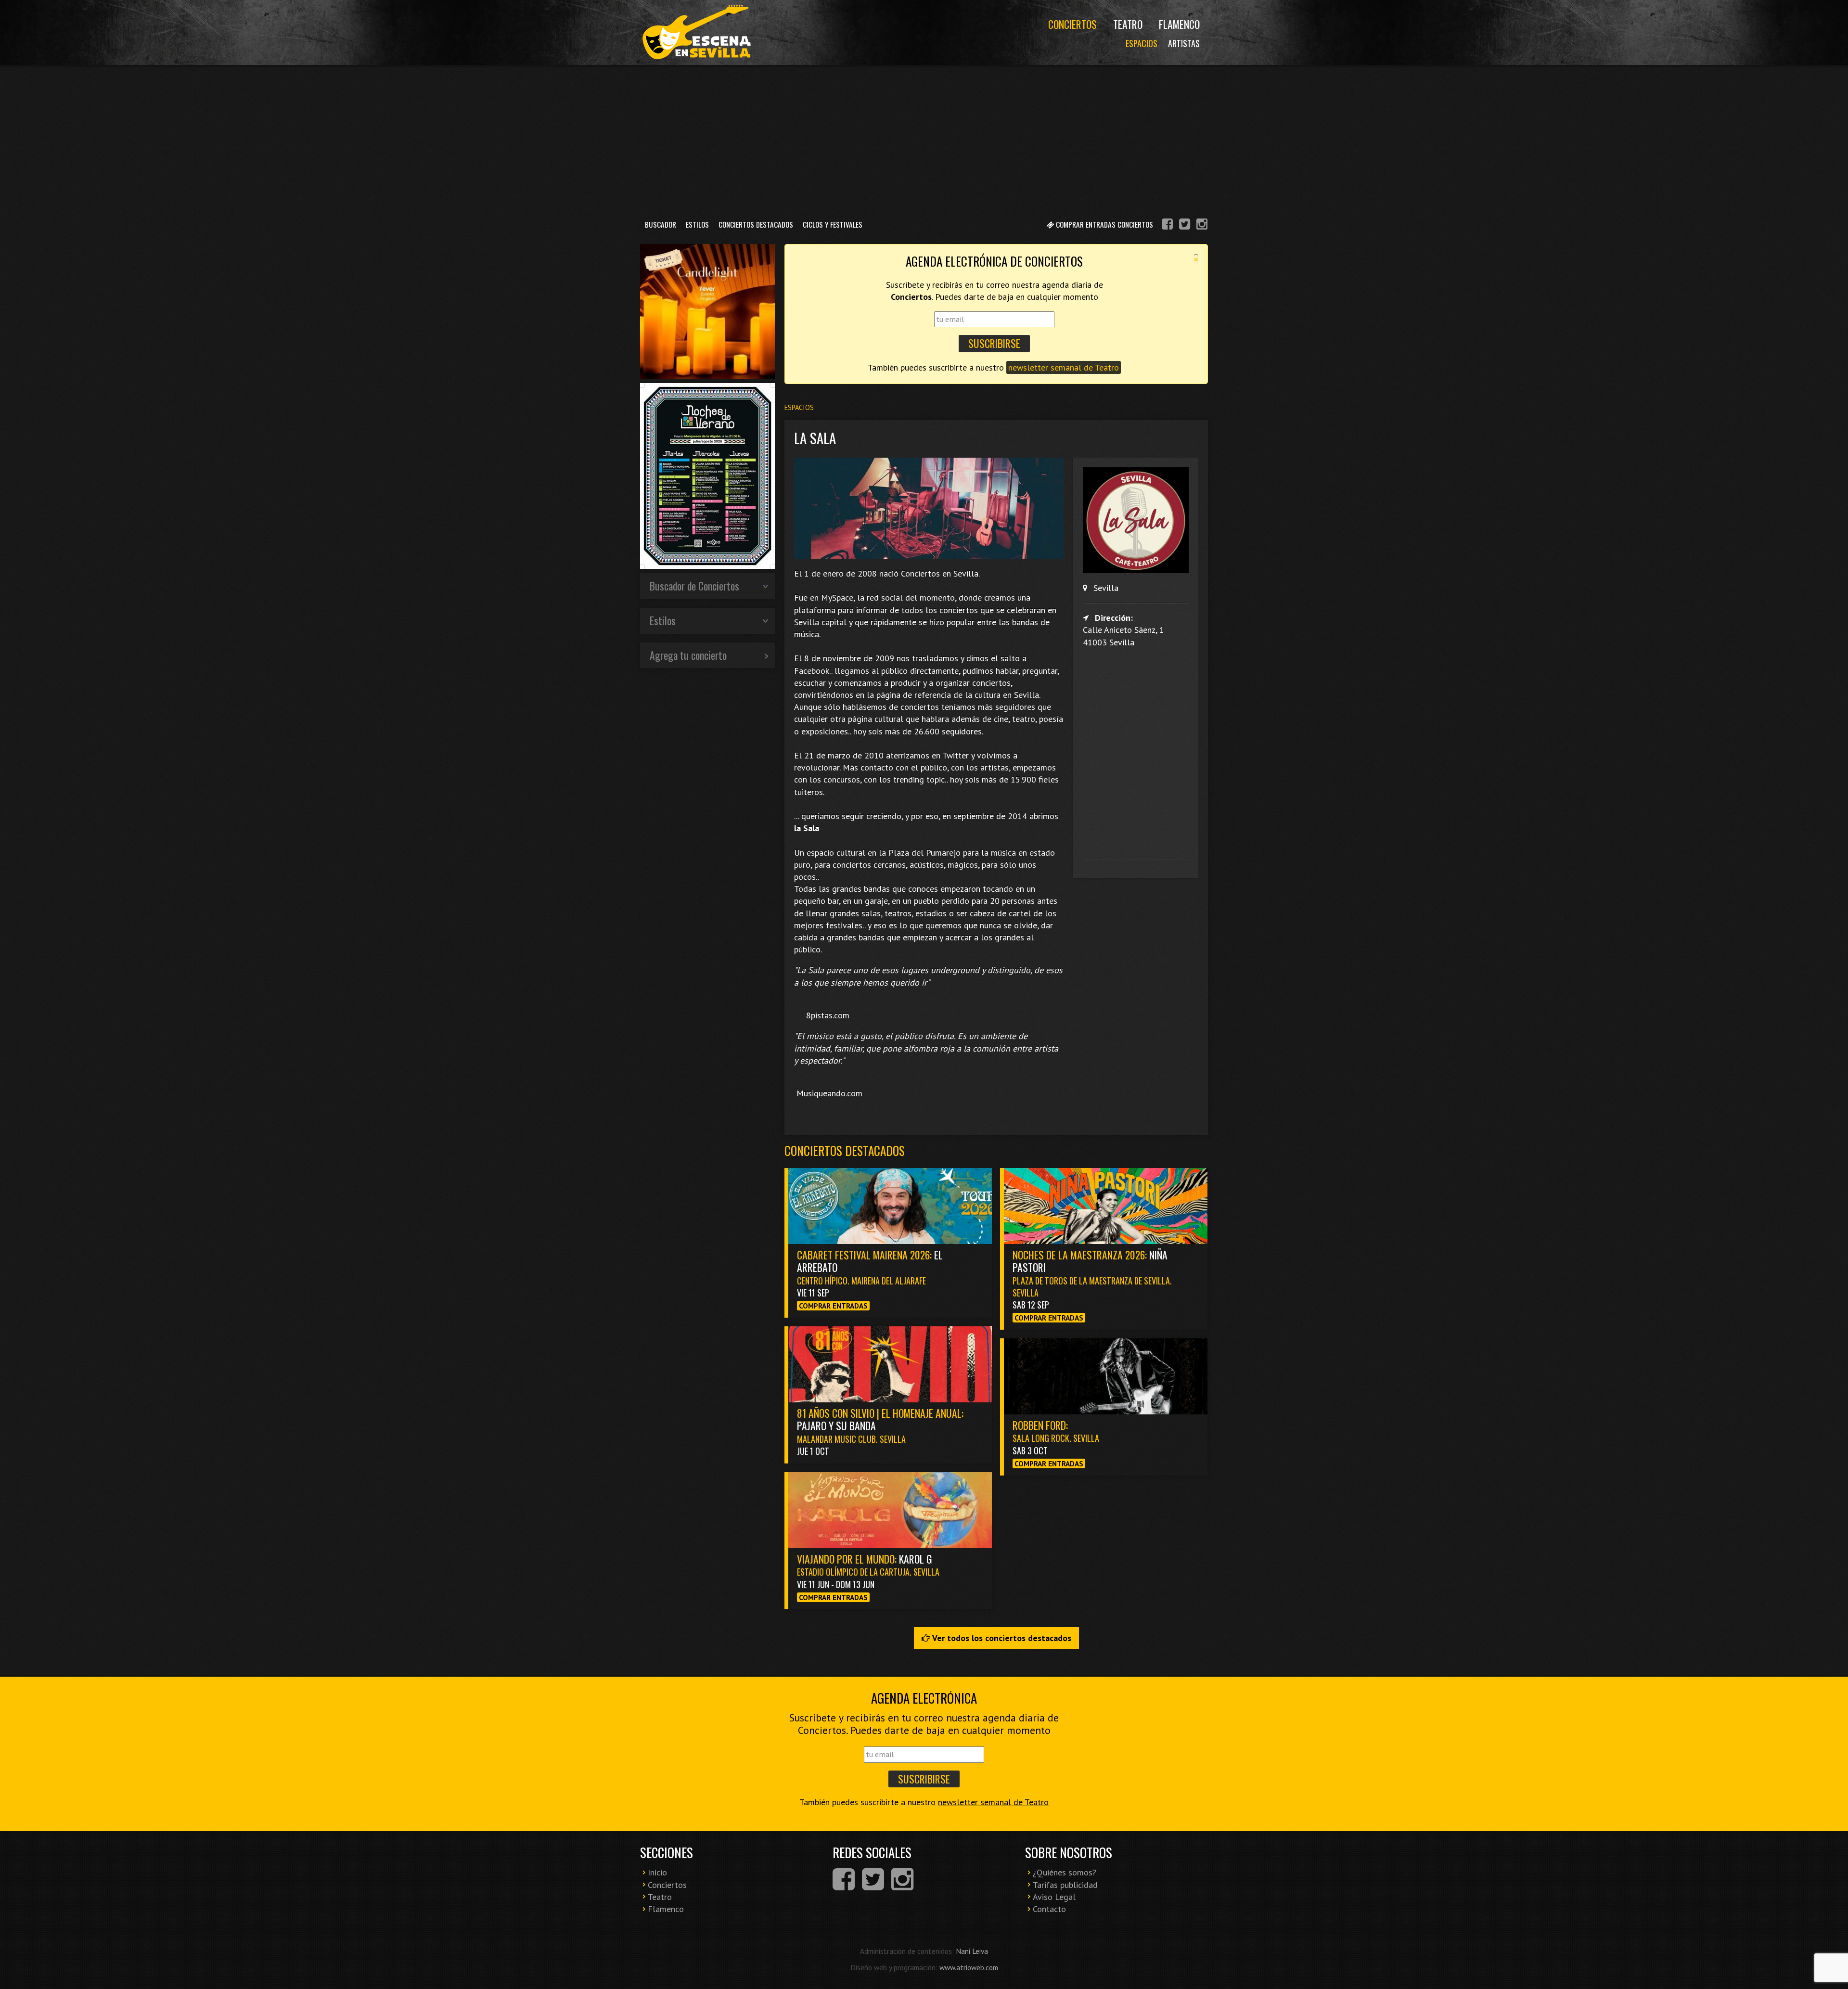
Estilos (697, 224)
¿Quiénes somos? (1065, 1872)
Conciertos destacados (845, 1150)
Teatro (1128, 24)
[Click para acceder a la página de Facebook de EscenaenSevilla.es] (1167, 225)
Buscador (661, 224)
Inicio (657, 1872)
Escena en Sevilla (695, 32)
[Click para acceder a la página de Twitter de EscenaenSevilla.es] (1185, 225)
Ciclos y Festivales (833, 224)
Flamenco (1179, 24)
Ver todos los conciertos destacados (1001, 1638)
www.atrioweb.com (969, 1967)
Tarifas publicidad (1065, 1885)
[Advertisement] (924, 139)
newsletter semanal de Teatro (1064, 367)
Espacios (1142, 43)
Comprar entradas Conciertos (1104, 224)
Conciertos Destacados (756, 224)
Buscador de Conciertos (694, 586)
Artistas (1184, 43)
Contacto (1049, 1909)
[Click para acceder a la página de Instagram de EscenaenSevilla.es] (1202, 225)
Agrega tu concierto (688, 655)
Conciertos (1072, 24)
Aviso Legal (1054, 1897)
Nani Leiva (972, 1951)
